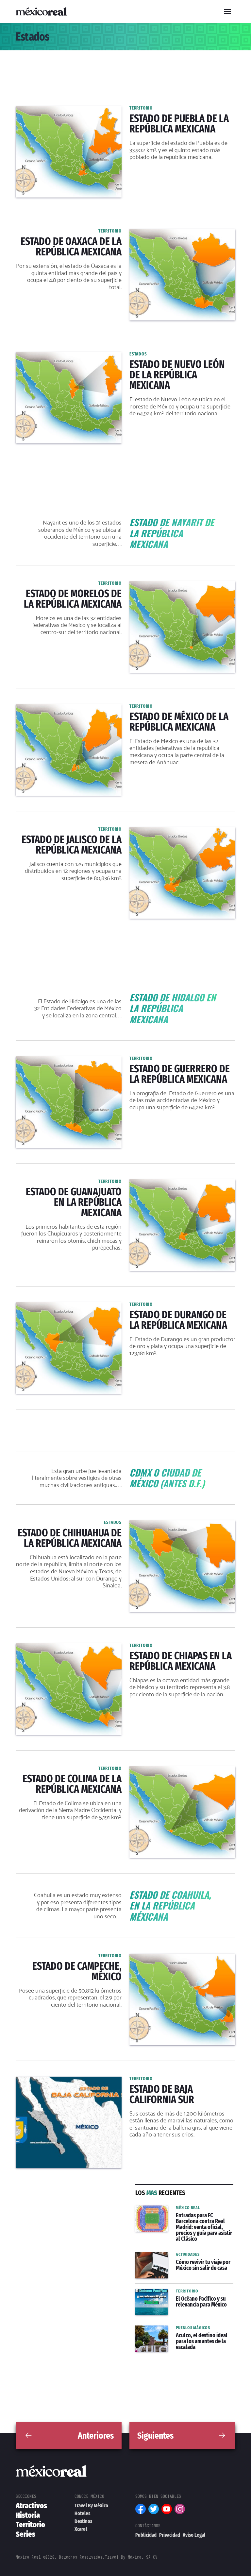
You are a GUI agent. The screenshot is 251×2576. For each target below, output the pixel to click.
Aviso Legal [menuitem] (194, 2535)
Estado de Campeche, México (53, 1958)
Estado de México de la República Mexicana (70, 708)
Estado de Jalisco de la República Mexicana (70, 831)
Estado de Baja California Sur (52, 2081)
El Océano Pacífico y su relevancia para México (184, 2297)
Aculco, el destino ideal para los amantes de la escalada (175, 2333)
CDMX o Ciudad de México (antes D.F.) (125, 1471)
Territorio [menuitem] (30, 2525)
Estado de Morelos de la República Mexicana (71, 585)
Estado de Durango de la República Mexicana (72, 1306)
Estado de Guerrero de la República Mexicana (72, 1060)
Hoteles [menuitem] (82, 2513)
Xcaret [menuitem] (81, 2529)
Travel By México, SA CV (131, 2557)
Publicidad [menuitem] (146, 2535)
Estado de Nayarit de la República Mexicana (126, 521)
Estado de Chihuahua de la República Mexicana (74, 1524)
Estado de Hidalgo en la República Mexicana (125, 996)
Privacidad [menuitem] (170, 2535)
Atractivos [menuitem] (31, 2506)
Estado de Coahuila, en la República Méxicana (126, 1893)
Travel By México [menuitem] (91, 2506)
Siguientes (155, 2436)
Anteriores (96, 2436)
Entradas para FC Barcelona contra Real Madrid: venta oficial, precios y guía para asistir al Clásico (180, 2217)
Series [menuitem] (25, 2534)
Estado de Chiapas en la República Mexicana (71, 1647)
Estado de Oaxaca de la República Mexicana (71, 233)
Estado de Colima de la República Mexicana (70, 1770)
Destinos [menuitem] (83, 2521)
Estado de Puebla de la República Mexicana (70, 110)
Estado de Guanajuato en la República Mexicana (75, 1183)
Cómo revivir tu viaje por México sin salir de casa (180, 2260)
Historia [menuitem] (28, 2515)
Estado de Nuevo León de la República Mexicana (76, 356)
